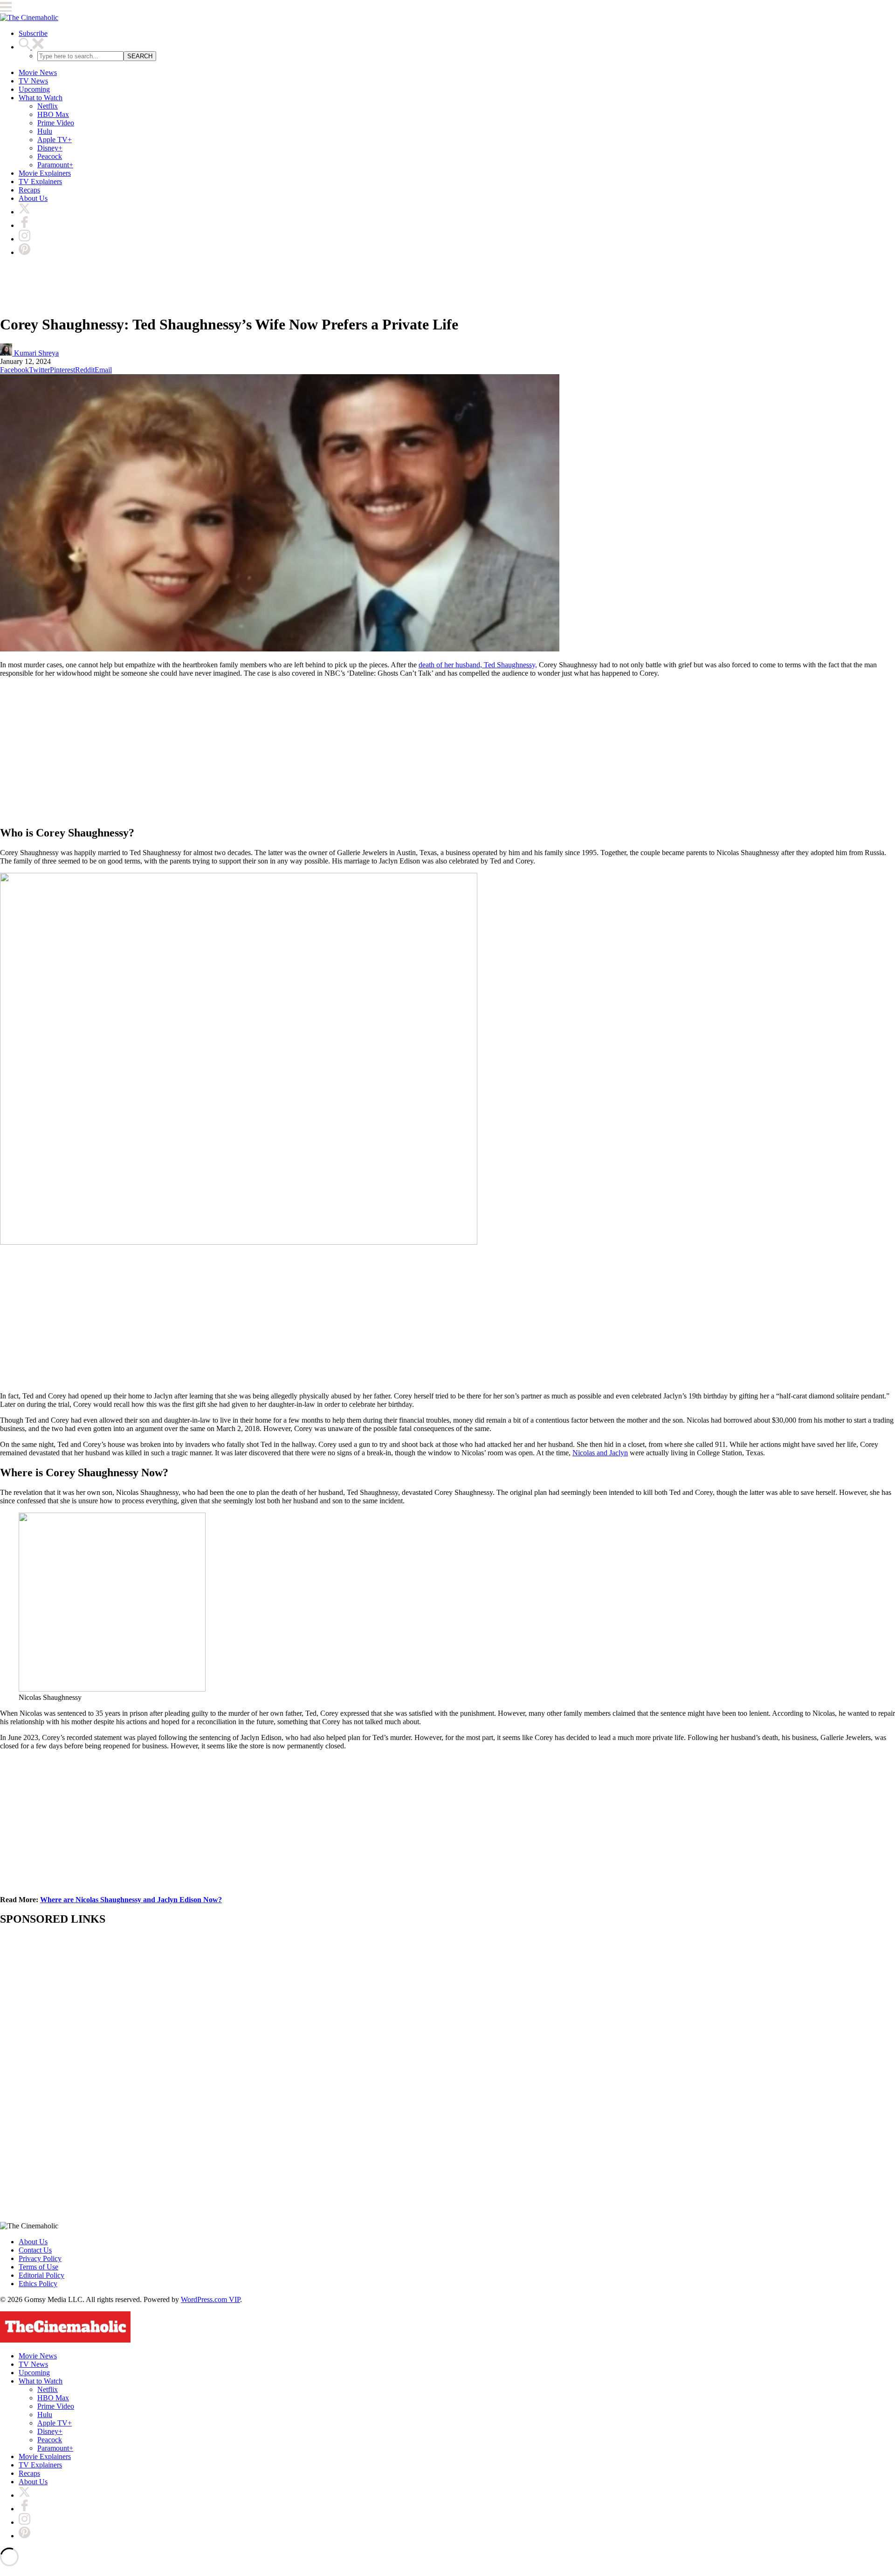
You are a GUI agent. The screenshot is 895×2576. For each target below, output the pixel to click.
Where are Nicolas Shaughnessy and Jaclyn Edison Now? (131, 1900)
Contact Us (35, 2250)
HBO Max (53, 114)
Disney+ (50, 148)
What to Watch (41, 98)
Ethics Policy (38, 2284)
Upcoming (34, 89)
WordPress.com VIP (210, 2299)
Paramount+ (55, 165)
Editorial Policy (41, 2275)
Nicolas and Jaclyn (600, 1453)
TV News (33, 81)
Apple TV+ (55, 140)
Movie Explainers (45, 173)
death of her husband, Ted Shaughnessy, (478, 665)
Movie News (38, 72)
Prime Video (56, 123)
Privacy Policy (40, 2258)
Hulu (45, 131)
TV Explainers (40, 182)
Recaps (29, 190)
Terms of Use (38, 2267)
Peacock (50, 156)
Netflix (48, 106)
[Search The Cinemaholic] (31, 47)
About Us (33, 198)
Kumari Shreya (35, 353)
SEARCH (140, 56)
